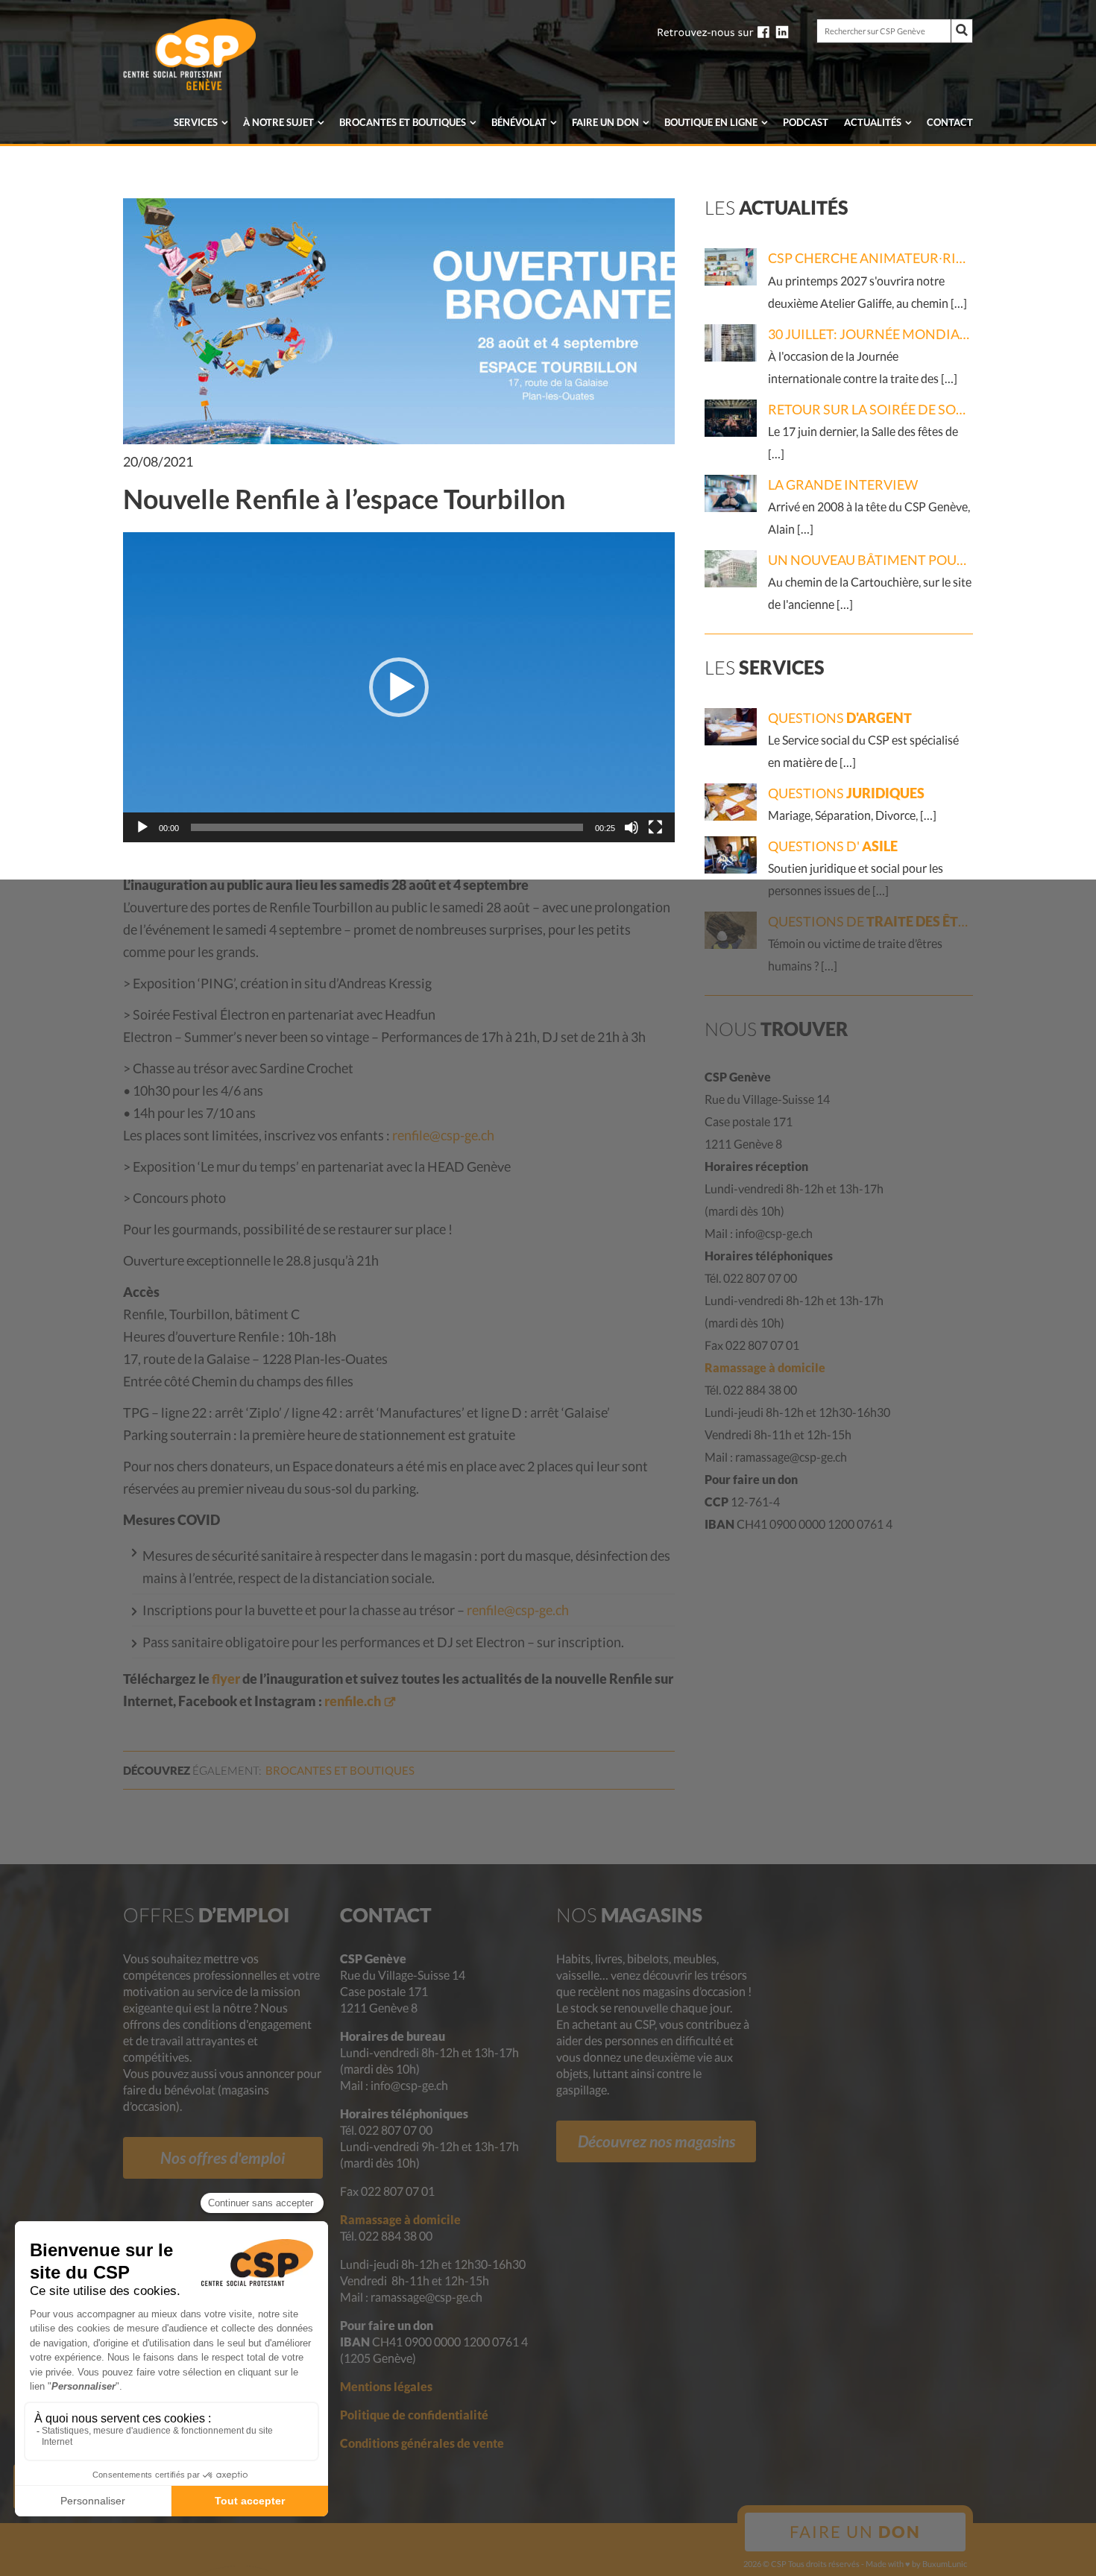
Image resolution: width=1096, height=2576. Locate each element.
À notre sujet (278, 122)
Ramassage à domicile (765, 1367)
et (340, 1770)
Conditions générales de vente (422, 2443)
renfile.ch (353, 1701)
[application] (399, 687)
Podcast (806, 122)
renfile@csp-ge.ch (443, 1135)
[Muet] (632, 827)
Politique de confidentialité (414, 2415)
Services (196, 122)
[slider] (387, 827)
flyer (226, 1679)
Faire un (605, 122)
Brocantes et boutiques (403, 122)
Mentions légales (386, 2386)
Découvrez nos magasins (656, 2141)
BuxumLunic (945, 2564)
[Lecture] (142, 827)
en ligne (711, 122)
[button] (399, 687)
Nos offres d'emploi (223, 2157)
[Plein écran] (655, 827)
